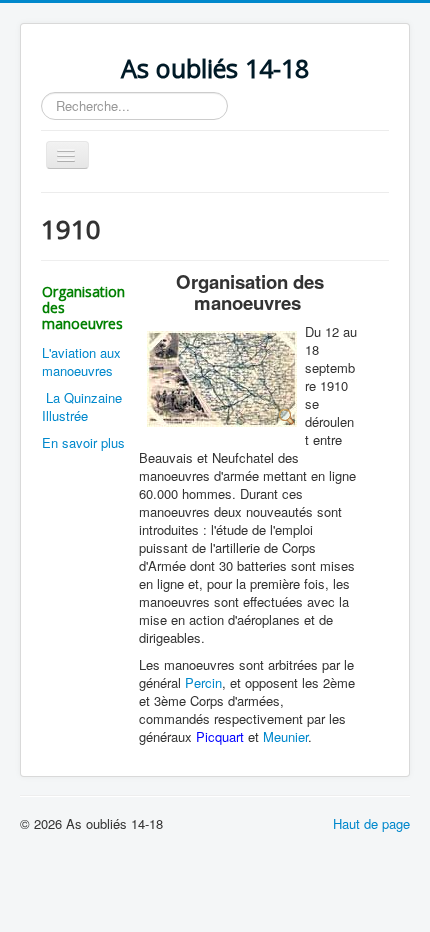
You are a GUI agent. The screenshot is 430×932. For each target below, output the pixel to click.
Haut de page (371, 823)
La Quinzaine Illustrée (82, 406)
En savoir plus (83, 442)
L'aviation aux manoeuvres (81, 361)
